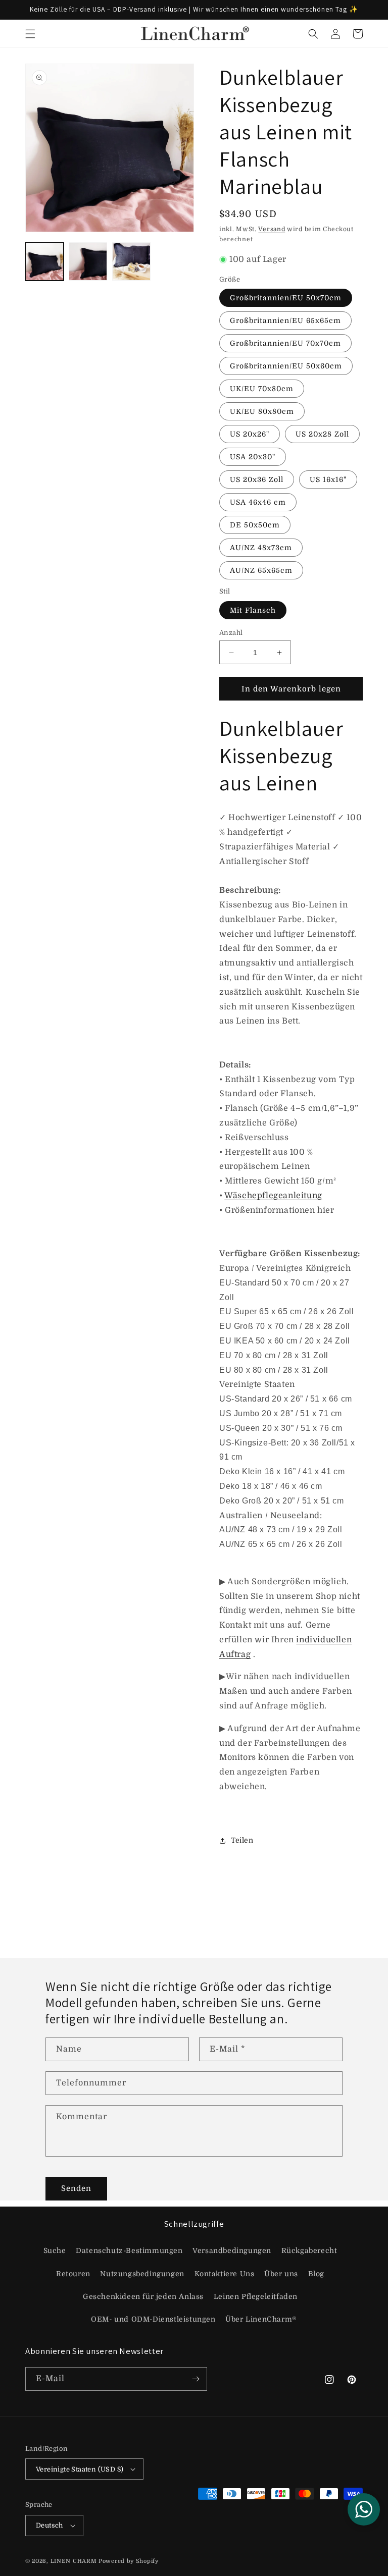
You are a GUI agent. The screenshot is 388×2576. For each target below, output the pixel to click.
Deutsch (50, 2525)
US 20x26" (250, 434)
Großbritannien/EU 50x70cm (286, 298)
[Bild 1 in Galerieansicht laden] (44, 261)
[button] (30, 34)
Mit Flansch (253, 610)
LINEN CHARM (74, 2561)
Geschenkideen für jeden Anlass (143, 2296)
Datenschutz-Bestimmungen (129, 2250)
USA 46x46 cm (258, 502)
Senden (76, 2188)
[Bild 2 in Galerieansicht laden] (88, 261)
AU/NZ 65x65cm (261, 570)
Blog (316, 2274)
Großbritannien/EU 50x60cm (286, 366)
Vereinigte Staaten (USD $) (80, 2469)
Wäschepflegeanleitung (273, 1196)
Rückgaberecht (309, 2250)
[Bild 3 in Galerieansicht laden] (131, 261)
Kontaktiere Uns (225, 2274)
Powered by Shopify (129, 2561)
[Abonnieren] (196, 2379)
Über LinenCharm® (261, 2319)
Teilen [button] (242, 1840)
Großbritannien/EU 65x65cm (285, 320)
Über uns (281, 2274)
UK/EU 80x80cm (262, 411)
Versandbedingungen (232, 2250)
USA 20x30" (253, 457)
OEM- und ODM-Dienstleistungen (153, 2319)
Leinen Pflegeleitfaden (256, 2296)
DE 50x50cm (255, 525)
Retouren (73, 2274)
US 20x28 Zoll (322, 434)
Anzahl (231, 633)
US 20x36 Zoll (257, 479)
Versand (272, 229)
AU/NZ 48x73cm (261, 548)
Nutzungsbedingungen (142, 2274)
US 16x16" (328, 479)
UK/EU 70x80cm (262, 389)
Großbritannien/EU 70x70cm (285, 343)
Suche (55, 2250)
